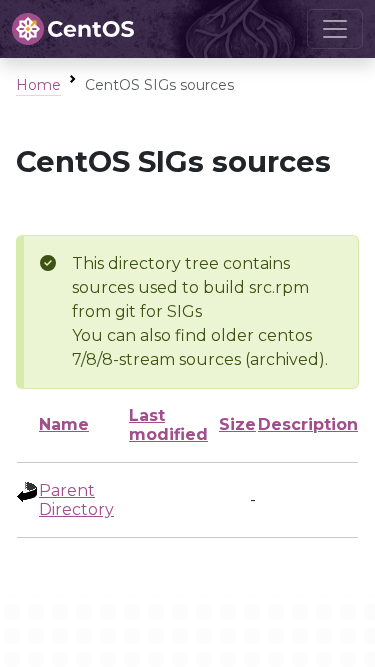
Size (237, 424)
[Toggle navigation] (335, 29)
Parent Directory (76, 500)
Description (308, 424)
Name (64, 424)
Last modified (168, 425)
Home (38, 85)
